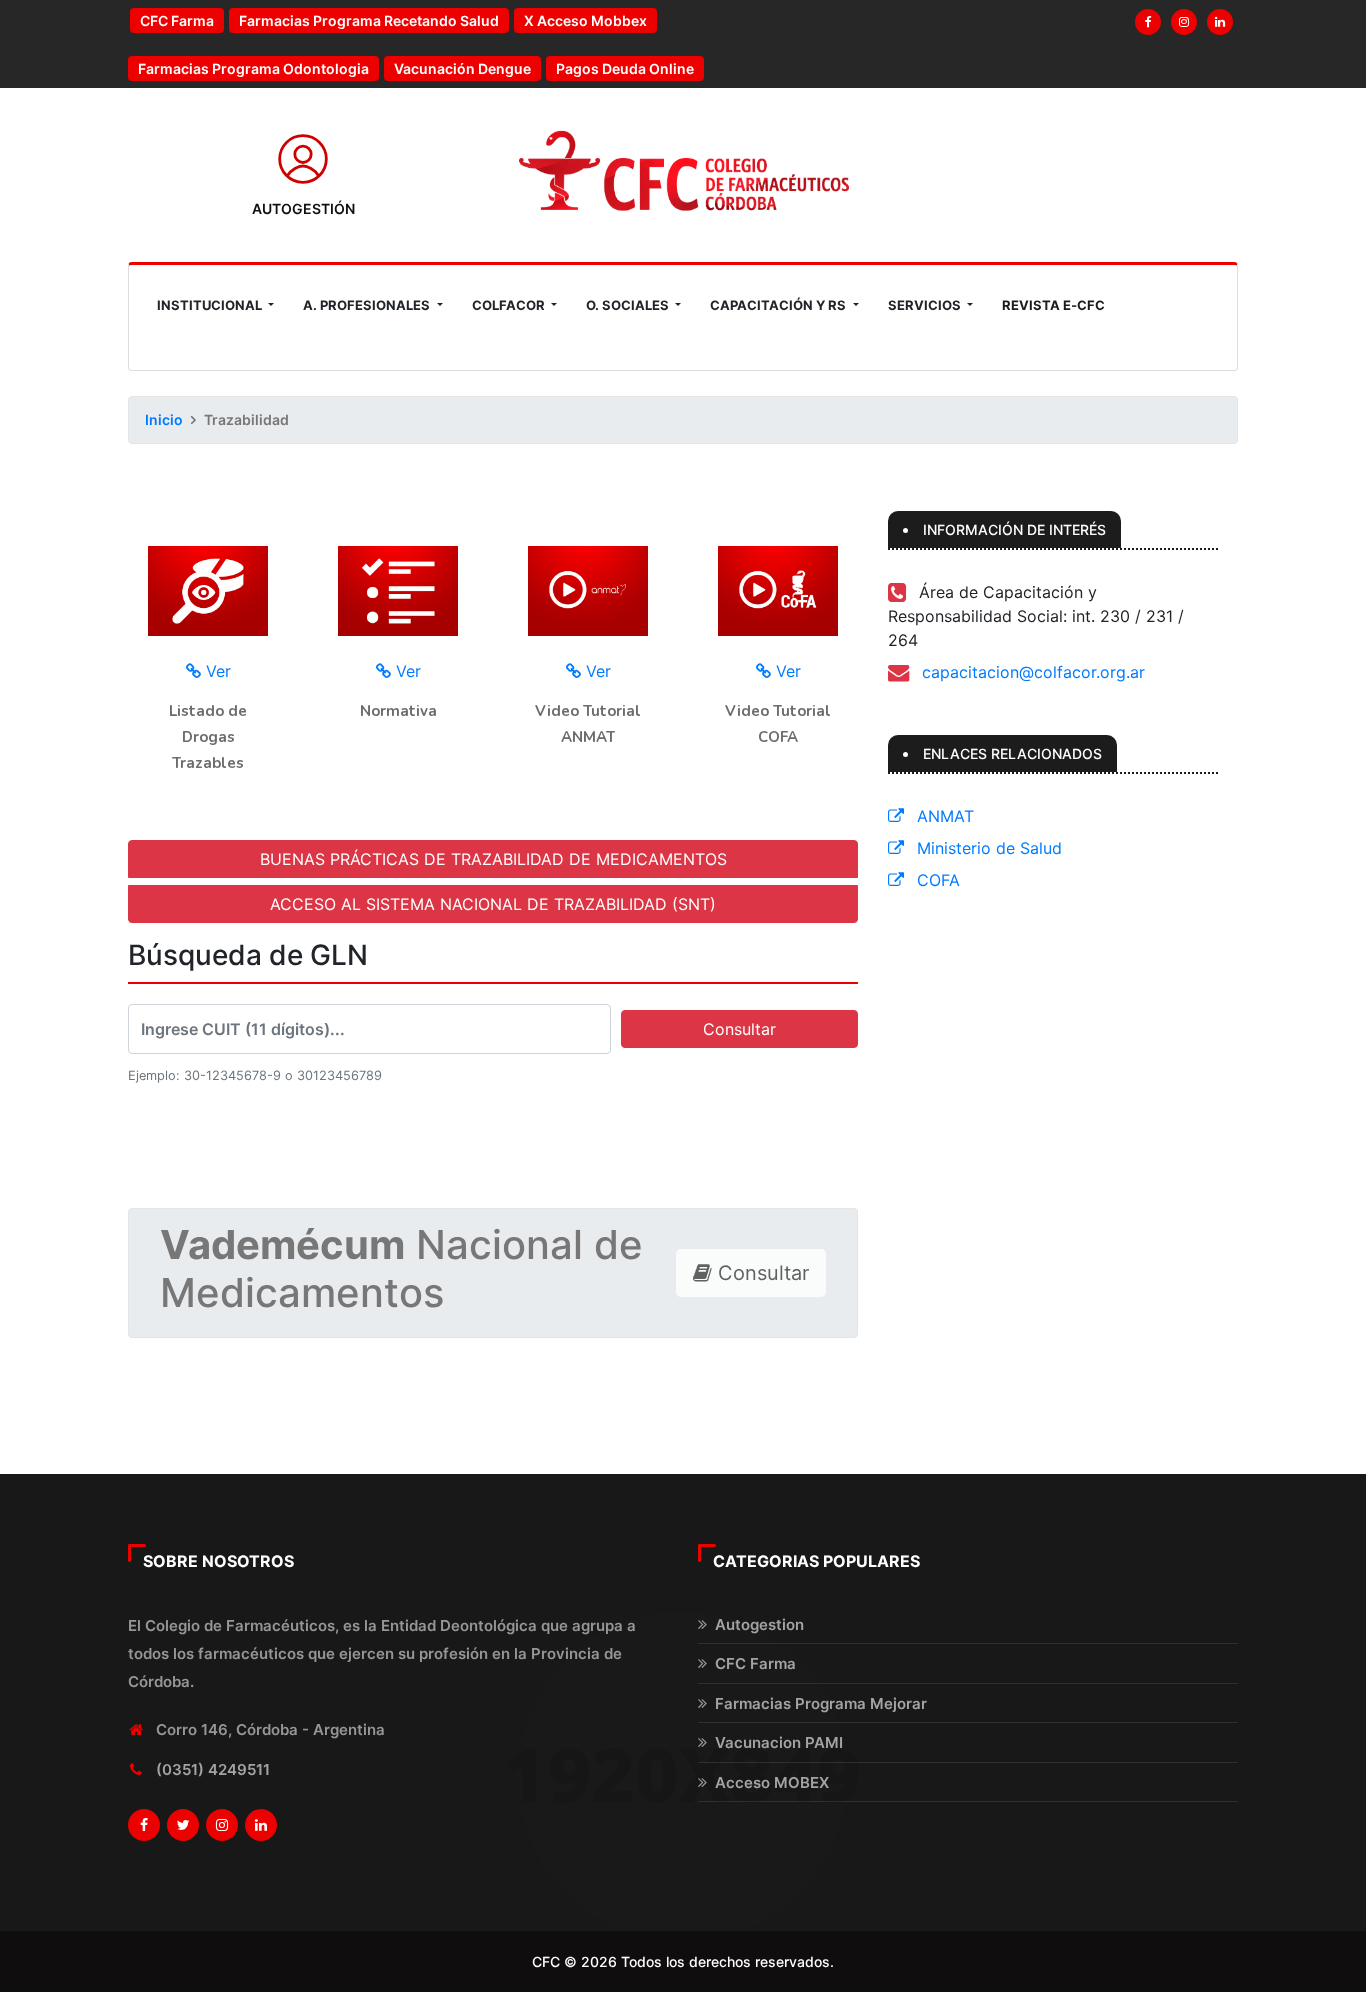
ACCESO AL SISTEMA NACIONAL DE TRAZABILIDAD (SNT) (493, 904)
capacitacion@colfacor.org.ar (1033, 672)
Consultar (739, 1029)
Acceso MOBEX (772, 1782)
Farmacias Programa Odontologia (253, 68)
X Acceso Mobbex (585, 20)
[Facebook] (1148, 22)
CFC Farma (177, 20)
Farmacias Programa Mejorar (821, 1703)
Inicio (164, 419)
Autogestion (759, 1624)
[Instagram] (1184, 22)
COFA (936, 880)
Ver (216, 671)
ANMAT (943, 816)
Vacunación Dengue (462, 68)
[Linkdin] (1220, 22)
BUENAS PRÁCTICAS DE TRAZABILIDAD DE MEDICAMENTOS (493, 859)
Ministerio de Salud (987, 848)
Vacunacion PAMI (779, 1742)
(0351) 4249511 (213, 1769)
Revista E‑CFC (1053, 305)
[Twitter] (183, 1825)
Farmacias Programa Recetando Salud (369, 20)
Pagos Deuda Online (625, 68)
